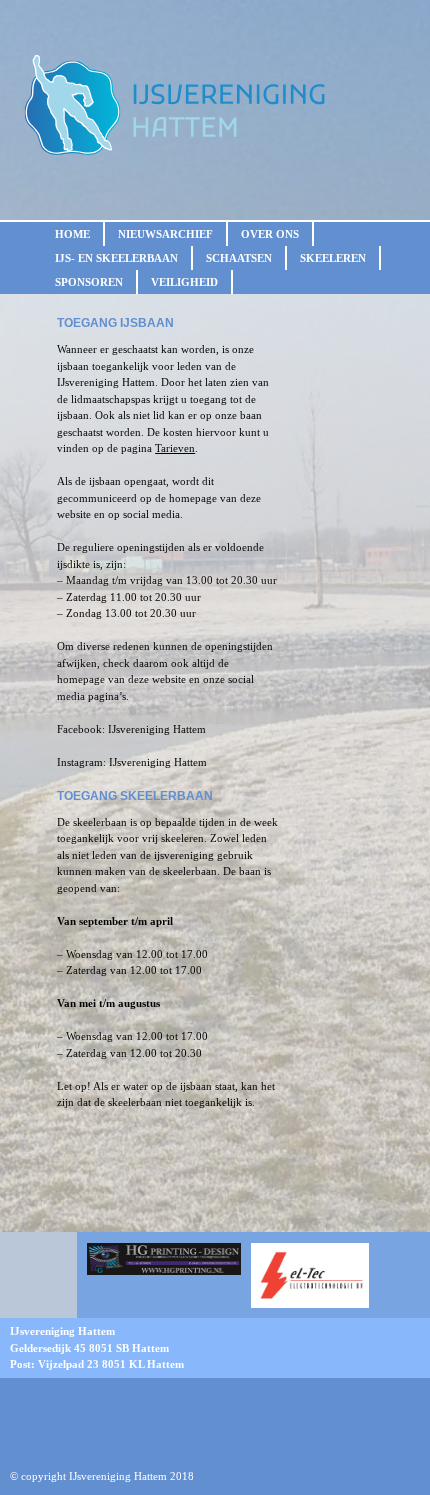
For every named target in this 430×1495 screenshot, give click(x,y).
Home (72, 234)
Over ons (270, 234)
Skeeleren (333, 258)
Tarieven (175, 448)
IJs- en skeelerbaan (116, 258)
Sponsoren (89, 282)
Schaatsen (239, 258)
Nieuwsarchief (165, 234)
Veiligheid (184, 282)
